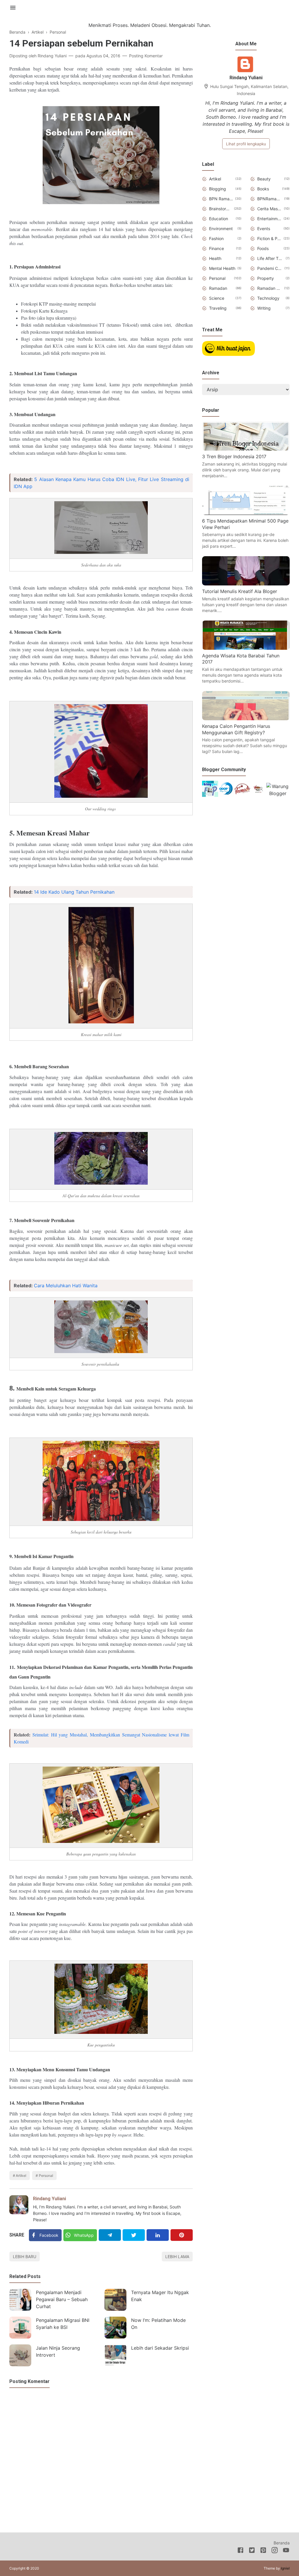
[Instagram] (275, 2551)
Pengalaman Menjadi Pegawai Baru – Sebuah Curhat (62, 2299)
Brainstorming (220, 209)
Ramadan (218, 288)
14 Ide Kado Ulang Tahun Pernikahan (74, 892)
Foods (263, 248)
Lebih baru (25, 2257)
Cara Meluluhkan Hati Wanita (66, 1286)
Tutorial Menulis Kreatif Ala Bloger (240, 591)
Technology (268, 298)
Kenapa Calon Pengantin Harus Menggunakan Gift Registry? (236, 729)
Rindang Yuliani (49, 2199)
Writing (264, 308)
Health (215, 258)
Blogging (218, 189)
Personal (46, 2176)
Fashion (216, 238)
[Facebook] (240, 2551)
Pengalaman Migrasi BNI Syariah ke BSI (63, 2324)
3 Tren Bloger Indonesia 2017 (234, 456)
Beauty (264, 179)
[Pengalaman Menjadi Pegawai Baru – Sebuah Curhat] (20, 2300)
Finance (217, 248)
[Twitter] (134, 2235)
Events (264, 229)
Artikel (21, 2176)
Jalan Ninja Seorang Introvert (58, 2351)
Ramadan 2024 (270, 288)
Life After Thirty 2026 (270, 258)
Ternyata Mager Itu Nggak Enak (160, 2296)
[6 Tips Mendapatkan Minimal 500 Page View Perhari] (246, 513)
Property (266, 278)
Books (263, 189)
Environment (221, 229)
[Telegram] (110, 2235)
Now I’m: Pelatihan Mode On (158, 2324)
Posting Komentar (146, 56)
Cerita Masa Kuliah (270, 209)
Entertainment (269, 219)
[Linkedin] (158, 2235)
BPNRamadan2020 (270, 199)
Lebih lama (177, 2257)
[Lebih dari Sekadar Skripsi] (115, 2355)
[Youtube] (286, 2551)
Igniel (285, 2568)
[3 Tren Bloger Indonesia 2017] (246, 449)
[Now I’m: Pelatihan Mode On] (115, 2328)
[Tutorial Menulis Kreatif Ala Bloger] (246, 584)
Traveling (218, 308)
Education (219, 219)
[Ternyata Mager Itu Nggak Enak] (115, 2300)
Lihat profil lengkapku (246, 144)
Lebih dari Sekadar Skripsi (160, 2348)
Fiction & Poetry (269, 238)
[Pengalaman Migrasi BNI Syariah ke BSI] (20, 2328)
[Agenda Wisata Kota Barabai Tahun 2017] (246, 648)
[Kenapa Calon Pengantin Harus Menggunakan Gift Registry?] (246, 718)
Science (217, 298)
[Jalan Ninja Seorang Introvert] (20, 2355)
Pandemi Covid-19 (270, 268)
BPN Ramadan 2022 (221, 199)
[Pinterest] (182, 2235)
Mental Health (222, 268)
